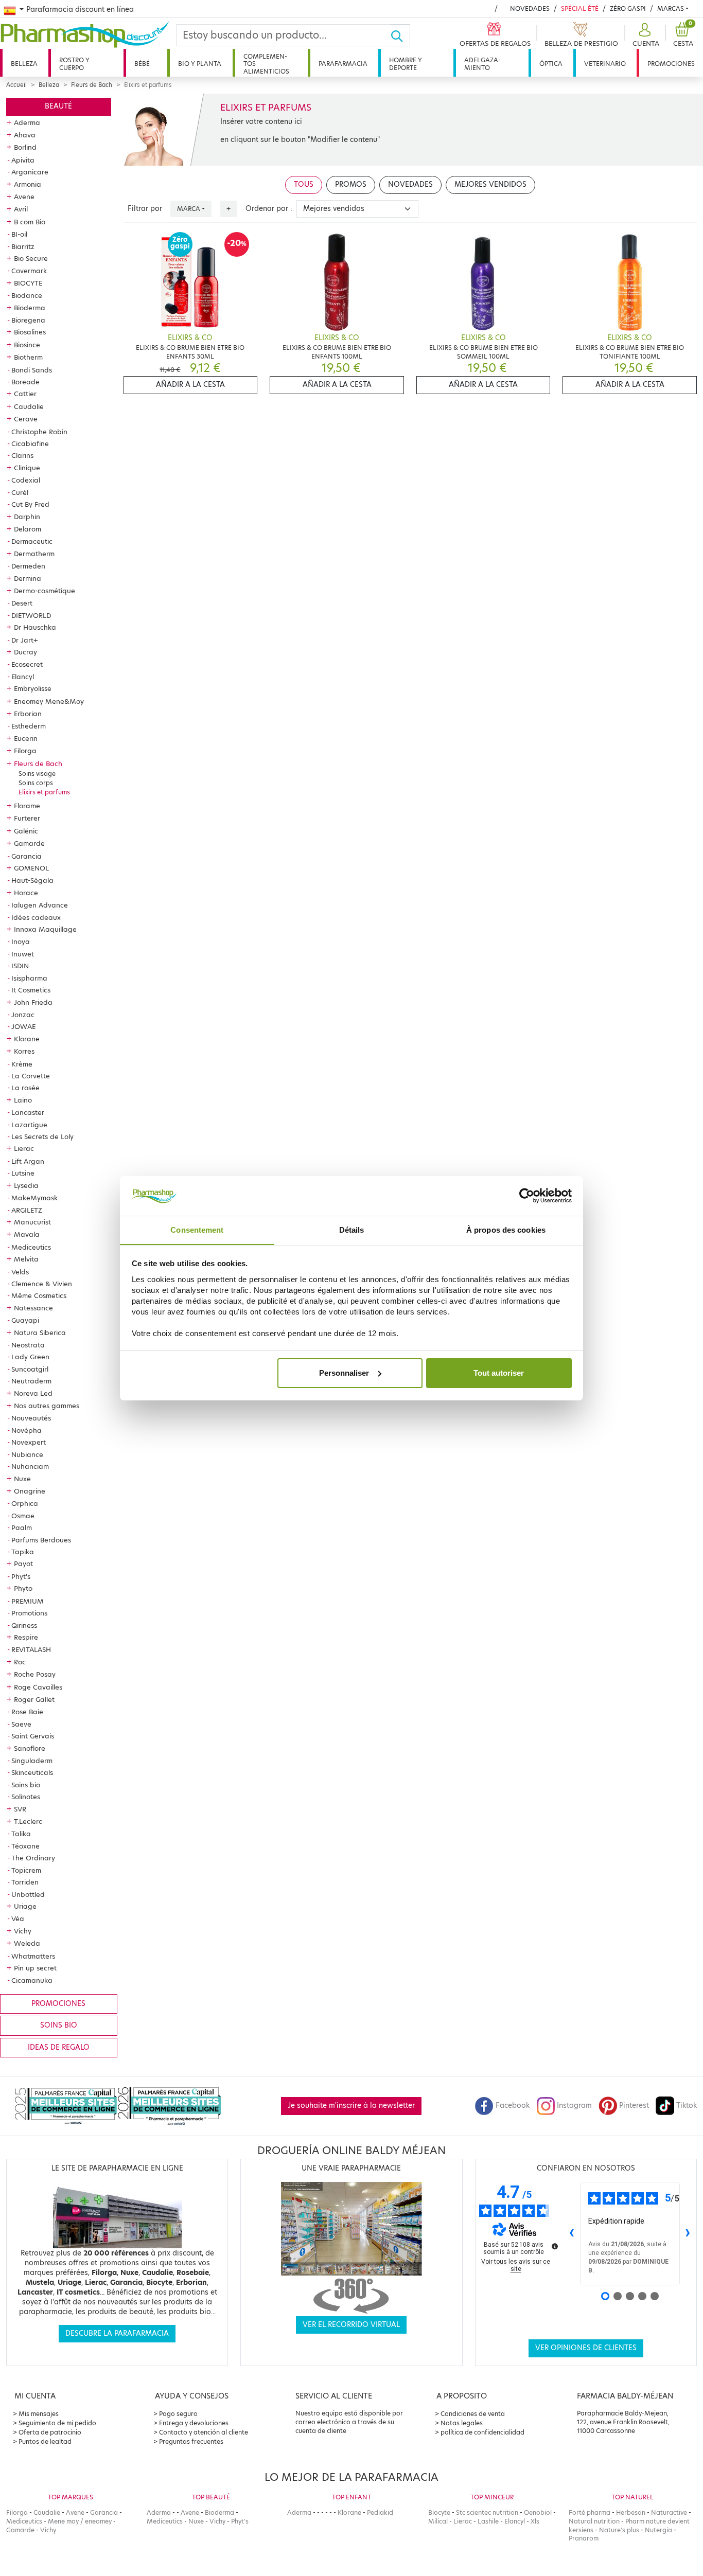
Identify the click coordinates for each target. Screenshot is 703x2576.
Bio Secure (31, 258)
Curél (20, 492)
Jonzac (23, 1015)
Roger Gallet (34, 1699)
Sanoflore (30, 1748)
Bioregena (28, 320)
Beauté (58, 106)
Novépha (27, 1430)
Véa (18, 1918)
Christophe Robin (39, 432)
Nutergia (658, 2530)
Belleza (24, 64)
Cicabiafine (30, 443)
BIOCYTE (28, 283)
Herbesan (631, 2512)
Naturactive (669, 2512)
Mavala (27, 1234)
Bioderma (30, 308)
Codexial (26, 480)
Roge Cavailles (38, 1687)
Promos (351, 184)
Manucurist (32, 1222)
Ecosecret (27, 664)
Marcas (671, 8)
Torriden (25, 1882)
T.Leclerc (28, 1821)
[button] (645, 35)
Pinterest (634, 2106)
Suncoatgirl (30, 1369)
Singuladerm (32, 1761)
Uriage (25, 1906)
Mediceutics (31, 1247)
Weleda (27, 1943)
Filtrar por (145, 209)
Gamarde (29, 843)
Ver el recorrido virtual (351, 2325)
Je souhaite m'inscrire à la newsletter (351, 2106)
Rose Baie (27, 1712)
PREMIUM (28, 1601)
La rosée (25, 1088)
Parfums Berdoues (41, 1540)
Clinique (27, 468)
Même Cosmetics (39, 1295)
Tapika (23, 1552)
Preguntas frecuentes (191, 2441)
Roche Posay (35, 1674)
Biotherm (28, 357)
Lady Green (30, 1357)
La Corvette (31, 1076)
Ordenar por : (269, 209)
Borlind (25, 147)
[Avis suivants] (688, 2233)
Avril (21, 209)
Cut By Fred (30, 504)
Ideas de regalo (59, 2047)
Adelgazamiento (482, 64)
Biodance (27, 295)
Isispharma (29, 978)
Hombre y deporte (406, 64)
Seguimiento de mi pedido (57, 2423)
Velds (20, 1272)
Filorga (25, 751)
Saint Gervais (33, 1736)
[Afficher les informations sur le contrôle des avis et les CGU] (555, 2246)
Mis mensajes (39, 2414)
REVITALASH (31, 1649)
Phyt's (21, 1576)
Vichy (23, 1931)
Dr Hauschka (35, 627)
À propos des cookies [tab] (506, 1229)
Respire (26, 1637)
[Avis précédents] (572, 2233)
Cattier (25, 394)
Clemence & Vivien (42, 1284)
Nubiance (27, 1454)
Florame (27, 806)
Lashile (488, 2521)
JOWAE (23, 1026)
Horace (26, 893)
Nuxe (22, 1479)
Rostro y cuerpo (74, 64)
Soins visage (37, 774)
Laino (23, 1100)
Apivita (23, 160)
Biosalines (30, 332)
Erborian (28, 714)
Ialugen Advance (40, 905)
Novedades (530, 8)
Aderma (27, 122)
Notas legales (462, 2423)
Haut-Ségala (32, 880)
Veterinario (605, 64)
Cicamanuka (32, 1980)
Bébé (142, 64)
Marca (189, 209)
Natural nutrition (594, 2521)
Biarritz (23, 246)
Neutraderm (31, 1381)
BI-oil (19, 234)
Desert (22, 603)
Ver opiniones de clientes (586, 2348)
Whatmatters (33, 1956)
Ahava (25, 135)
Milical (438, 2521)
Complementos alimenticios (266, 64)
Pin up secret (35, 1968)
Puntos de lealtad (45, 2441)
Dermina (28, 578)
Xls (535, 2521)
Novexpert (29, 1442)
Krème (22, 1064)
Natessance (33, 1308)
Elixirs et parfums (44, 792)
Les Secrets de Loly (42, 1136)
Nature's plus (619, 2530)
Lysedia (26, 1185)
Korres (24, 1051)
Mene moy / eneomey (80, 2521)
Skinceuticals (32, 1772)
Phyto (23, 1588)
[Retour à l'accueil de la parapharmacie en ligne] (88, 34)
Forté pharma (590, 2512)
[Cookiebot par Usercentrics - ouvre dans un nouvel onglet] (527, 1196)
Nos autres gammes (47, 1406)
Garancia (27, 856)
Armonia (28, 184)
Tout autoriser (499, 1373)
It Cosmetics (31, 990)
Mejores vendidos (490, 184)
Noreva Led (33, 1393)
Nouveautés (31, 1418)
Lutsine (23, 1173)
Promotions (29, 1613)
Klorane (27, 1039)
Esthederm (29, 726)
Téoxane (25, 1846)
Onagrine (30, 1491)
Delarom (28, 529)
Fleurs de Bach (92, 85)
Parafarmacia (343, 64)
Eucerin (26, 738)
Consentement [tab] (197, 1229)
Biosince (27, 345)
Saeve (21, 1724)
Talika (21, 1834)
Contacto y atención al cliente (204, 2432)
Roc (20, 1662)
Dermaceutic (32, 541)
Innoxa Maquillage (45, 929)
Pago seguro (178, 2414)
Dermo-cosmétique (45, 591)
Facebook (513, 2106)
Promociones (671, 64)
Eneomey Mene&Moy (49, 701)
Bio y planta (200, 64)
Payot (23, 1564)
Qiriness (24, 1625)
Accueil (16, 85)
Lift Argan (28, 1161)
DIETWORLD (31, 615)
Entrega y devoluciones (194, 2423)
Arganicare (30, 172)
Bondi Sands (32, 370)
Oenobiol (538, 2512)
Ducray (25, 652)
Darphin (27, 517)
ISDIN (20, 966)
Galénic (26, 831)
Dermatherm (34, 554)
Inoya (21, 941)
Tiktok (687, 2106)
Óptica (551, 64)
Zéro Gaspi (628, 8)
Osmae (23, 1516)
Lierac (24, 1148)
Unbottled (28, 1894)
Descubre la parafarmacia (117, 2333)
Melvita (26, 1259)
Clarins (22, 455)
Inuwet (23, 954)
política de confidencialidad (482, 2432)
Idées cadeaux (36, 917)
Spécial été (580, 8)
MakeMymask (34, 1198)
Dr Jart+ (25, 640)
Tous (304, 184)
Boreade (25, 382)
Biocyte (439, 2512)
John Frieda (33, 1002)
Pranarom (584, 2538)
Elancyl (23, 677)
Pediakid (380, 2512)
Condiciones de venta (473, 2414)
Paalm (22, 1527)
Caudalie (29, 406)
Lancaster (28, 1112)
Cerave (26, 419)
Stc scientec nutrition (487, 2512)
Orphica (25, 1503)
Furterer (27, 818)
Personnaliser (344, 1373)
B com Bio (30, 222)
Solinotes (26, 1797)
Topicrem (26, 1870)
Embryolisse (33, 688)
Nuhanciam (30, 1466)
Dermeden (28, 566)
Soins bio (26, 1785)
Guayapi (25, 1320)
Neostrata (28, 1345)
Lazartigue (29, 1125)
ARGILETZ (27, 1210)
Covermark (29, 271)
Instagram (574, 2106)
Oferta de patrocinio (50, 2432)
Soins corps (36, 783)
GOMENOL (31, 868)
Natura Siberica (40, 1333)
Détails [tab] (352, 1229)
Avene (24, 197)
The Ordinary (33, 1858)
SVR (20, 1809)
